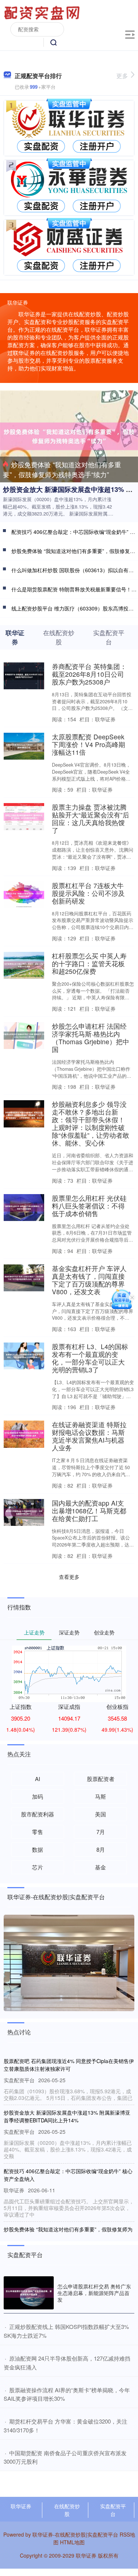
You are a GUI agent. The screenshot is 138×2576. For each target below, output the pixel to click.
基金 (100, 1867)
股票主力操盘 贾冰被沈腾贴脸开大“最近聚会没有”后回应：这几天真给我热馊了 (91, 819)
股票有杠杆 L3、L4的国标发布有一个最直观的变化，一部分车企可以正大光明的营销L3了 (90, 1358)
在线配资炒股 (67, 2510)
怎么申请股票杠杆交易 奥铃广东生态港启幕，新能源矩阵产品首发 (94, 2293)
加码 (38, 1796)
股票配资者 (101, 1779)
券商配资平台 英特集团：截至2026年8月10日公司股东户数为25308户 (89, 674)
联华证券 (21, 2506)
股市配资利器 (38, 1814)
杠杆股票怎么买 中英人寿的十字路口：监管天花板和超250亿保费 (89, 963)
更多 (122, 76)
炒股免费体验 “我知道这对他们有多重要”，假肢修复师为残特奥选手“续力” (62, 469)
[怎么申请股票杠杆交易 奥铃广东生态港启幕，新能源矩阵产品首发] (29, 2293)
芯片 (38, 1867)
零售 (38, 1832)
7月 (101, 1832)
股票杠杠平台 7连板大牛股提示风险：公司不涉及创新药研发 (88, 893)
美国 (100, 1814)
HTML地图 (72, 2542)
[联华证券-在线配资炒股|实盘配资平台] (43, 12)
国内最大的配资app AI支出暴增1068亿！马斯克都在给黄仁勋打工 (89, 1511)
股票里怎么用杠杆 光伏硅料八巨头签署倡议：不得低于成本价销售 (89, 1206)
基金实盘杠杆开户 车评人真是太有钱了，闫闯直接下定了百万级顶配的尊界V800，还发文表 (89, 1280)
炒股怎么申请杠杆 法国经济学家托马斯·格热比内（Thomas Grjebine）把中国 (91, 1038)
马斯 (100, 1796)
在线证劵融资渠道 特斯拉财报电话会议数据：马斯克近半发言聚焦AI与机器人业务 (89, 1436)
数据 (38, 1849)
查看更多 (69, 1577)
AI (38, 1779)
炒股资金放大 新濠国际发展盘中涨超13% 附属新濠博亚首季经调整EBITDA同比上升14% (67, 2116)
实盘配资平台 (113, 2510)
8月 (101, 1849)
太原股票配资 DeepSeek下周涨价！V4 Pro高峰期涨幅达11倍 (89, 744)
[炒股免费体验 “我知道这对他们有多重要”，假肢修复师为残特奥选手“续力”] (69, 436)
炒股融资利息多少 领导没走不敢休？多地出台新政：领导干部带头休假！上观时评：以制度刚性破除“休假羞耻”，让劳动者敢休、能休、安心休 (91, 1123)
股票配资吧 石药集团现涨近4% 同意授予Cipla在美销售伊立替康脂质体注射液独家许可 (69, 2065)
